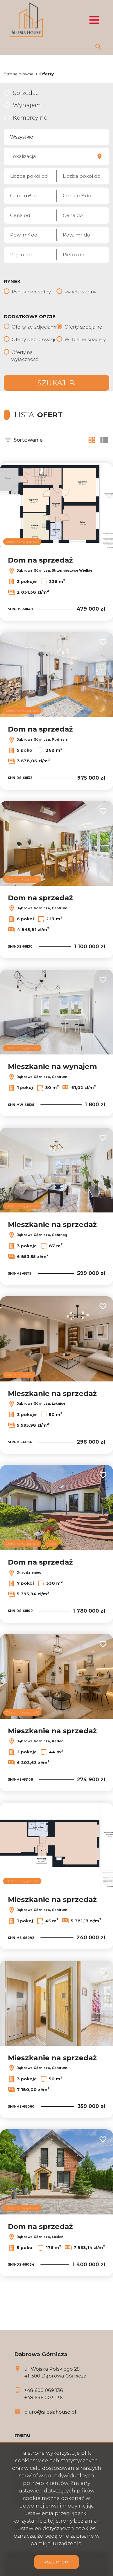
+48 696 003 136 (43, 2397)
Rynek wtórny (80, 292)
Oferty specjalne (83, 327)
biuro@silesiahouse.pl (50, 2412)
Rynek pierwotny (31, 292)
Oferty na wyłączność (25, 356)
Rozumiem (56, 2562)
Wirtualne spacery (85, 339)
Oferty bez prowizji (33, 339)
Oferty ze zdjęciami (34, 327)
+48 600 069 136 (43, 2390)
